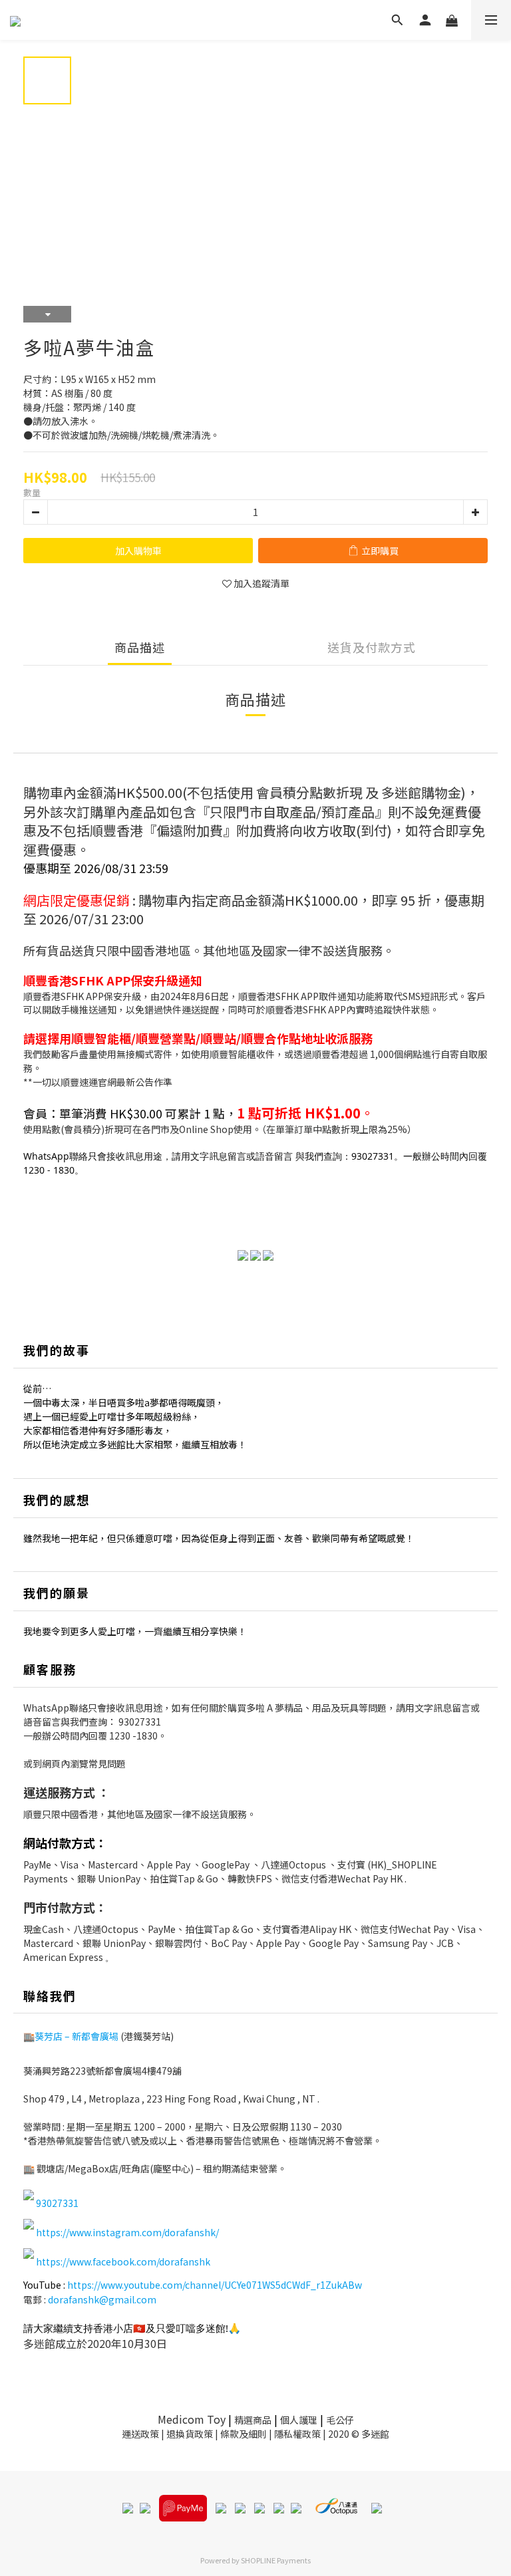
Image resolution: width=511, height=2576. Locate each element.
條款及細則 (244, 2434)
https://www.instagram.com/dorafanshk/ (127, 2232)
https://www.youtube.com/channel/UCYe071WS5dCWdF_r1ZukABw (215, 2285)
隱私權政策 (297, 2434)
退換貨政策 (190, 2434)
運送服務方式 (59, 1792)
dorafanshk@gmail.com (102, 2299)
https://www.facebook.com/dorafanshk (123, 2261)
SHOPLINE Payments (276, 2560)
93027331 (140, 1722)
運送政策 (140, 2434)
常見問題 (107, 1763)
